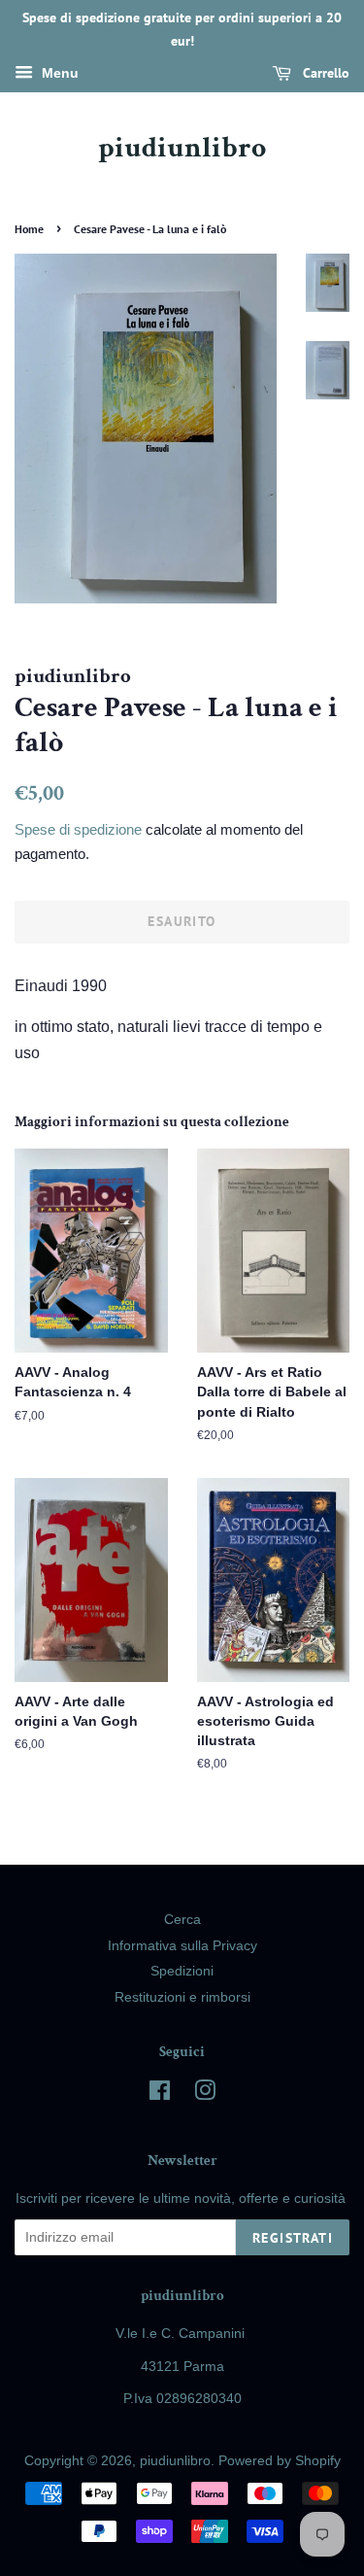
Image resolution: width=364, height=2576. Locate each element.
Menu (58, 73)
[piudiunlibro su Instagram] (205, 2095)
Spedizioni (182, 1971)
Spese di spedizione (78, 829)
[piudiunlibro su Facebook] (160, 2095)
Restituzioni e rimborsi (182, 1997)
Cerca (182, 1920)
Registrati (293, 2238)
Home (29, 229)
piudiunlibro (182, 149)
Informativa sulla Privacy (182, 1946)
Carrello (324, 73)
